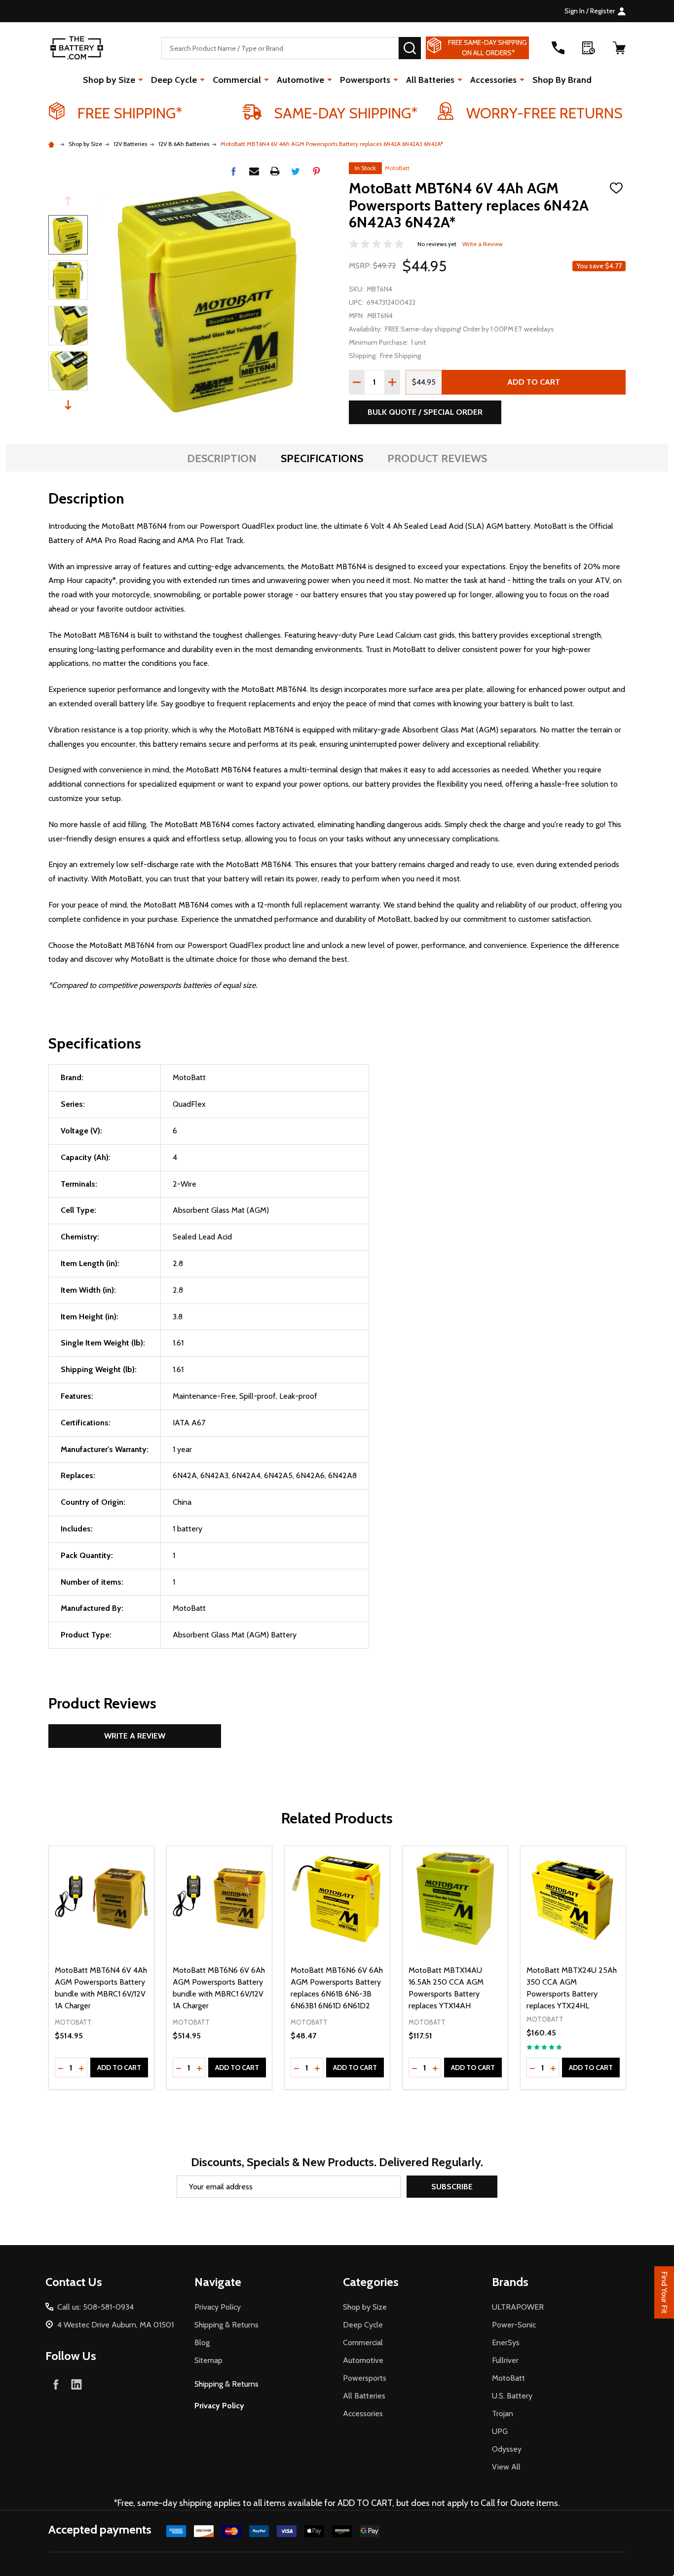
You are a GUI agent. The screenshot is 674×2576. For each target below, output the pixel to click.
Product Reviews (437, 458)
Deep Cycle (174, 80)
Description (222, 458)
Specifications (322, 458)
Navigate (218, 2282)
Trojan (503, 2413)
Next (68, 405)
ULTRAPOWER (518, 2307)
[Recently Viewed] (589, 48)
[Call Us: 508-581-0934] (558, 48)
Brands (510, 2282)
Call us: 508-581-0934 (95, 2307)
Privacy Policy (218, 2307)
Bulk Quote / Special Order (425, 412)
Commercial (237, 80)
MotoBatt (397, 168)
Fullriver (505, 2360)
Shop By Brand (562, 80)
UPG (500, 2431)
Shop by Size (109, 80)
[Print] (275, 171)
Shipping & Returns (226, 2325)
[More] (141, 79)
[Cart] (619, 48)
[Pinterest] (316, 171)
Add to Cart (534, 382)
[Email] (254, 171)
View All (506, 2467)
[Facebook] (233, 171)
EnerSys (506, 2342)
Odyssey (507, 2449)
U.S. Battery (512, 2396)
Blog (202, 2342)
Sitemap (208, 2360)
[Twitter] (296, 171)
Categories (371, 2282)
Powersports (365, 80)
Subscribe (452, 2187)
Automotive (300, 80)
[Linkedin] (76, 2384)
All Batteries (430, 80)
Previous (68, 201)
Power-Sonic (514, 2325)
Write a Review (483, 244)
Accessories (493, 80)
